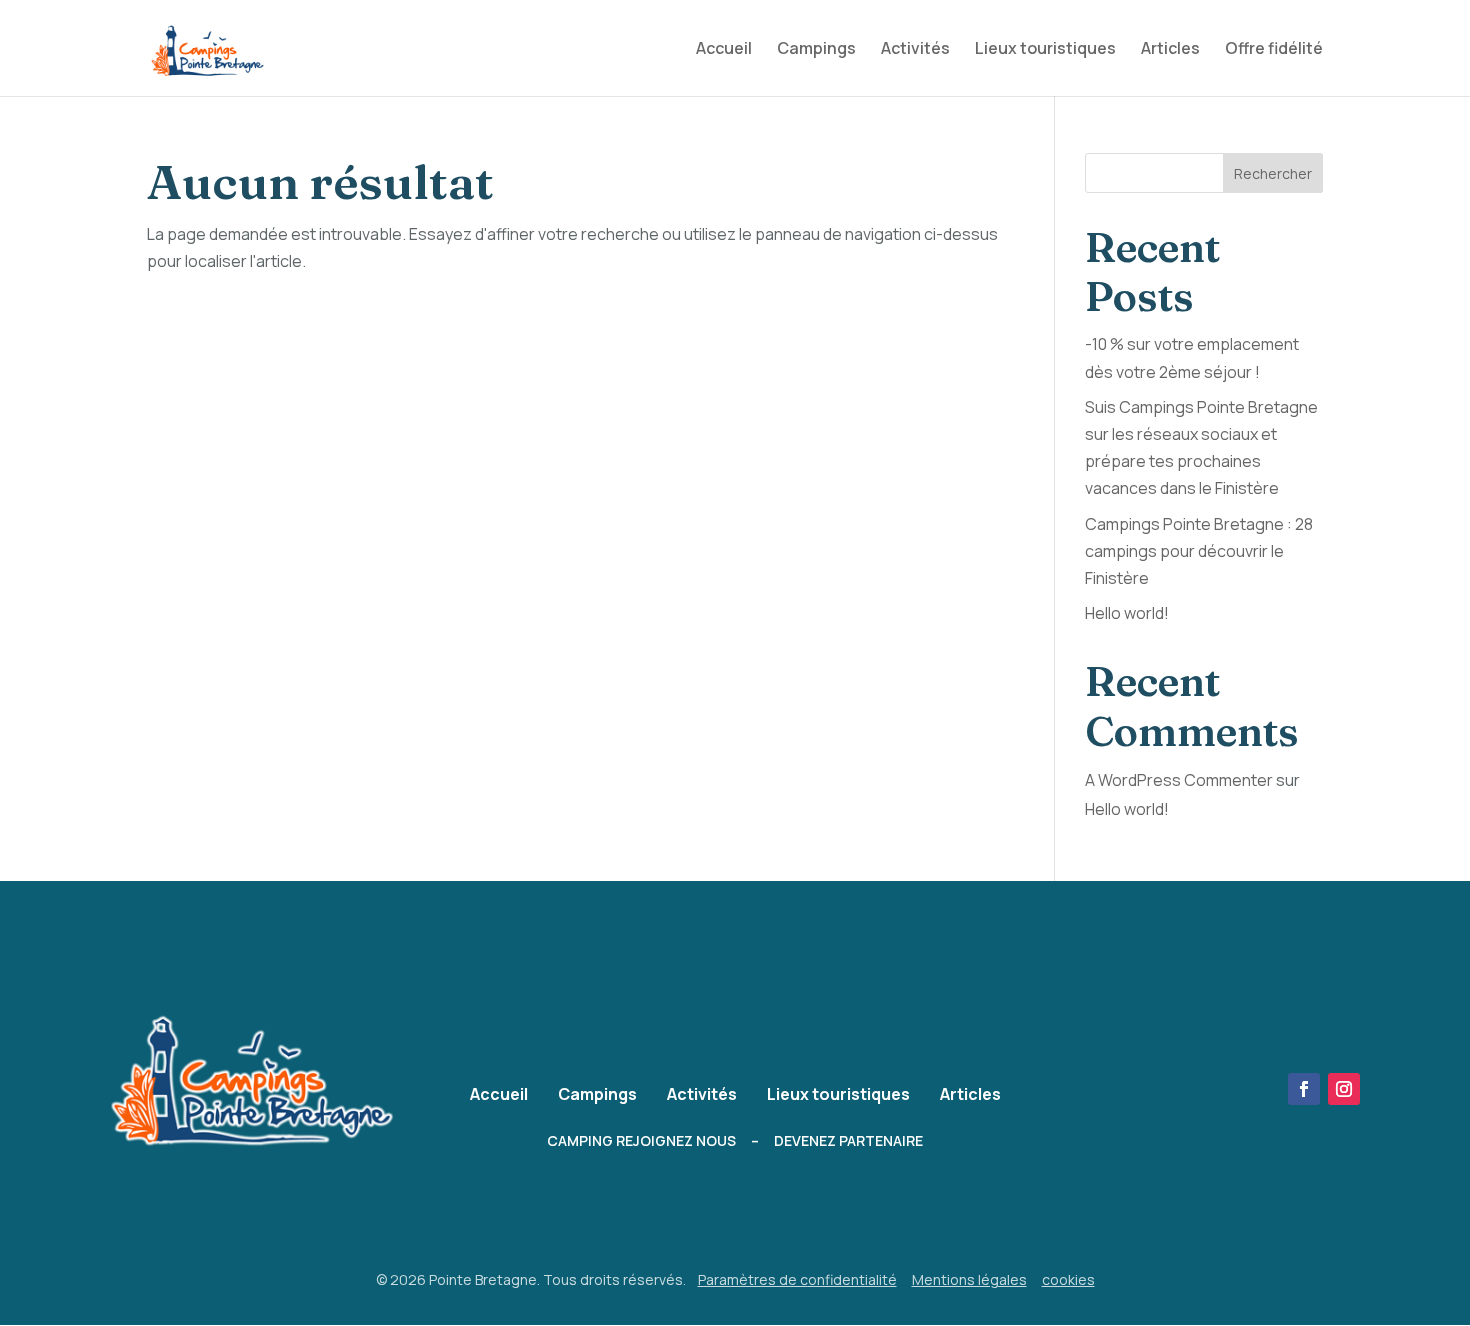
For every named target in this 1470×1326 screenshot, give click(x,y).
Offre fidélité (1274, 50)
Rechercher (1273, 173)
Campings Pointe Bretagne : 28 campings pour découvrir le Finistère (1199, 551)
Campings (816, 50)
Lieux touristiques (1045, 50)
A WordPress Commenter (1179, 780)
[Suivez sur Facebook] (1304, 1089)
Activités (915, 50)
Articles (1170, 50)
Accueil (724, 50)
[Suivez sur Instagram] (1344, 1089)
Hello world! (1127, 613)
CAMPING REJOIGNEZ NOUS (641, 1140)
